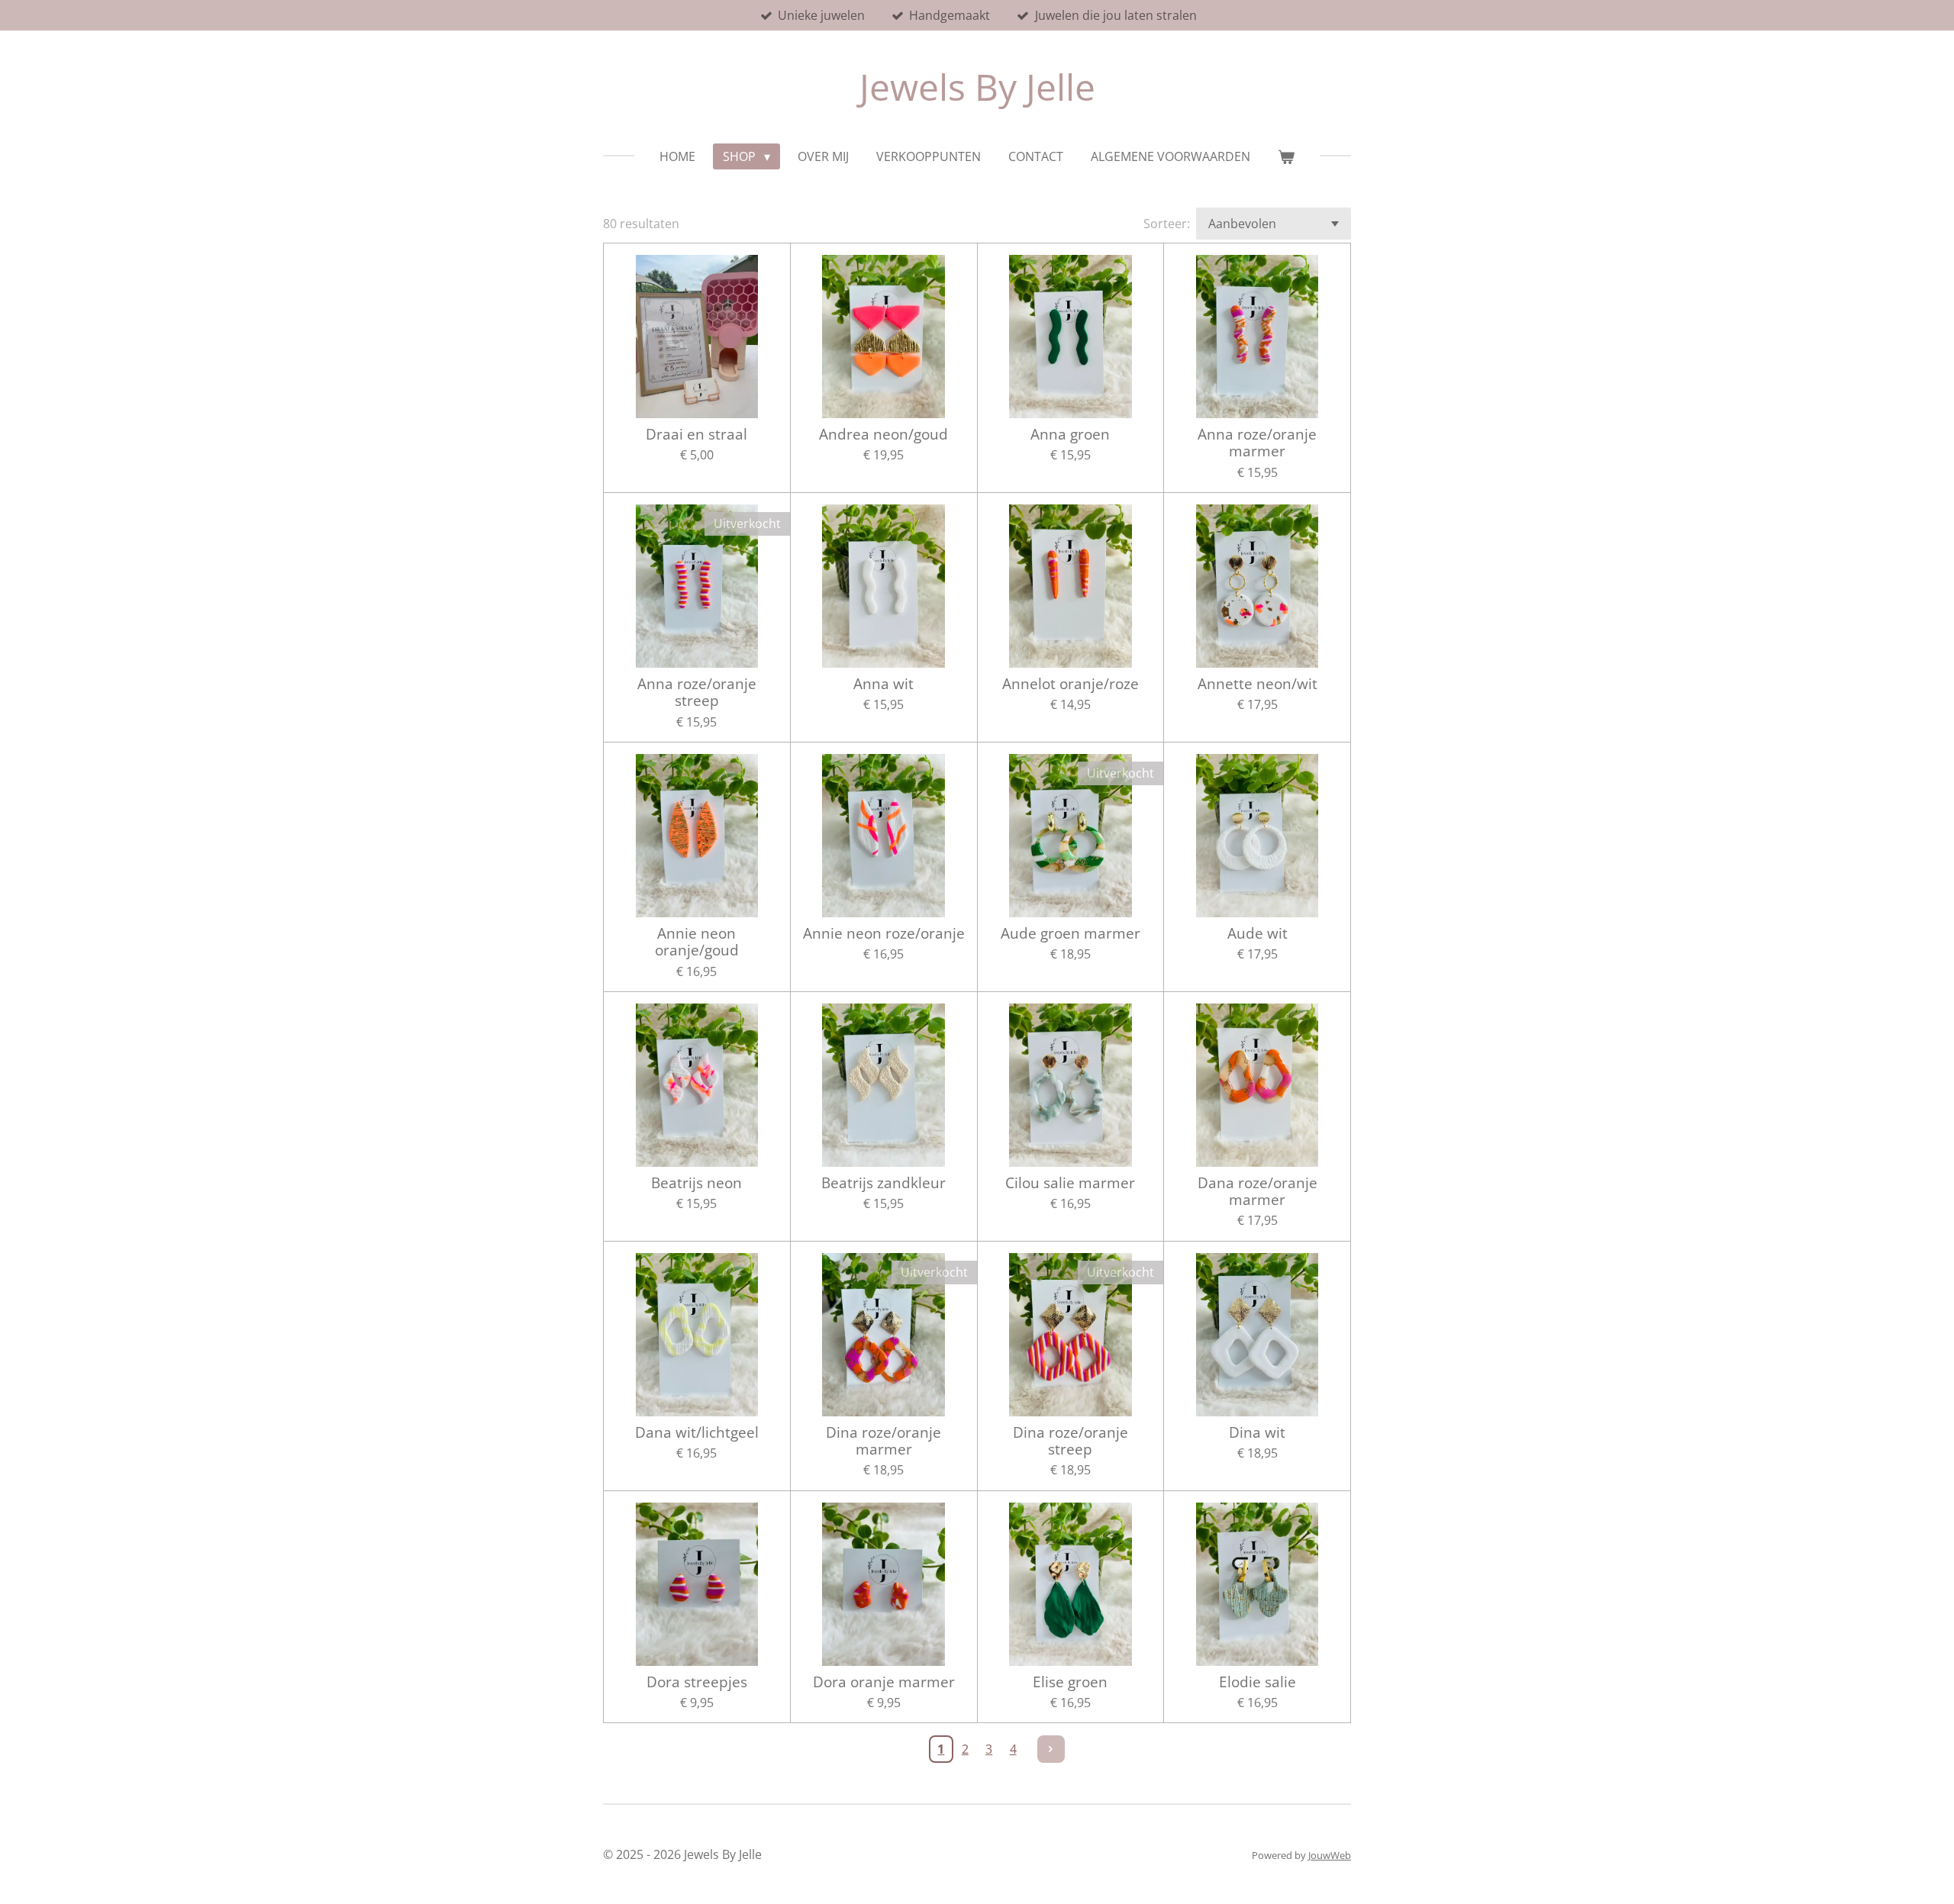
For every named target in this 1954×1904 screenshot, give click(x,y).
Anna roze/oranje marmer (1257, 443)
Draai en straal (696, 434)
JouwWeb (1330, 1855)
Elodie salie (1258, 1682)
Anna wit (883, 684)
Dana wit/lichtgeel (697, 1432)
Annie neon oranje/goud (697, 942)
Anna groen (1070, 434)
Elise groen (1070, 1682)
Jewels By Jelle (977, 87)
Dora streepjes (697, 1682)
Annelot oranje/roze (1071, 684)
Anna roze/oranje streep (697, 693)
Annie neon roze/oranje (884, 933)
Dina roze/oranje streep (1071, 1441)
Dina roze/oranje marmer (883, 1441)
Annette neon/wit (1258, 684)
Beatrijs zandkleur (883, 1183)
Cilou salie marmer (1070, 1183)
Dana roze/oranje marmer (1258, 1192)
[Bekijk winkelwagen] (1286, 156)
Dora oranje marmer (884, 1682)
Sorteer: (1167, 224)
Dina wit (1257, 1432)
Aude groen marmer (1071, 933)
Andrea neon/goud (883, 434)
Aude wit (1258, 933)
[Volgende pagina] (1051, 1749)
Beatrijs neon (696, 1183)
